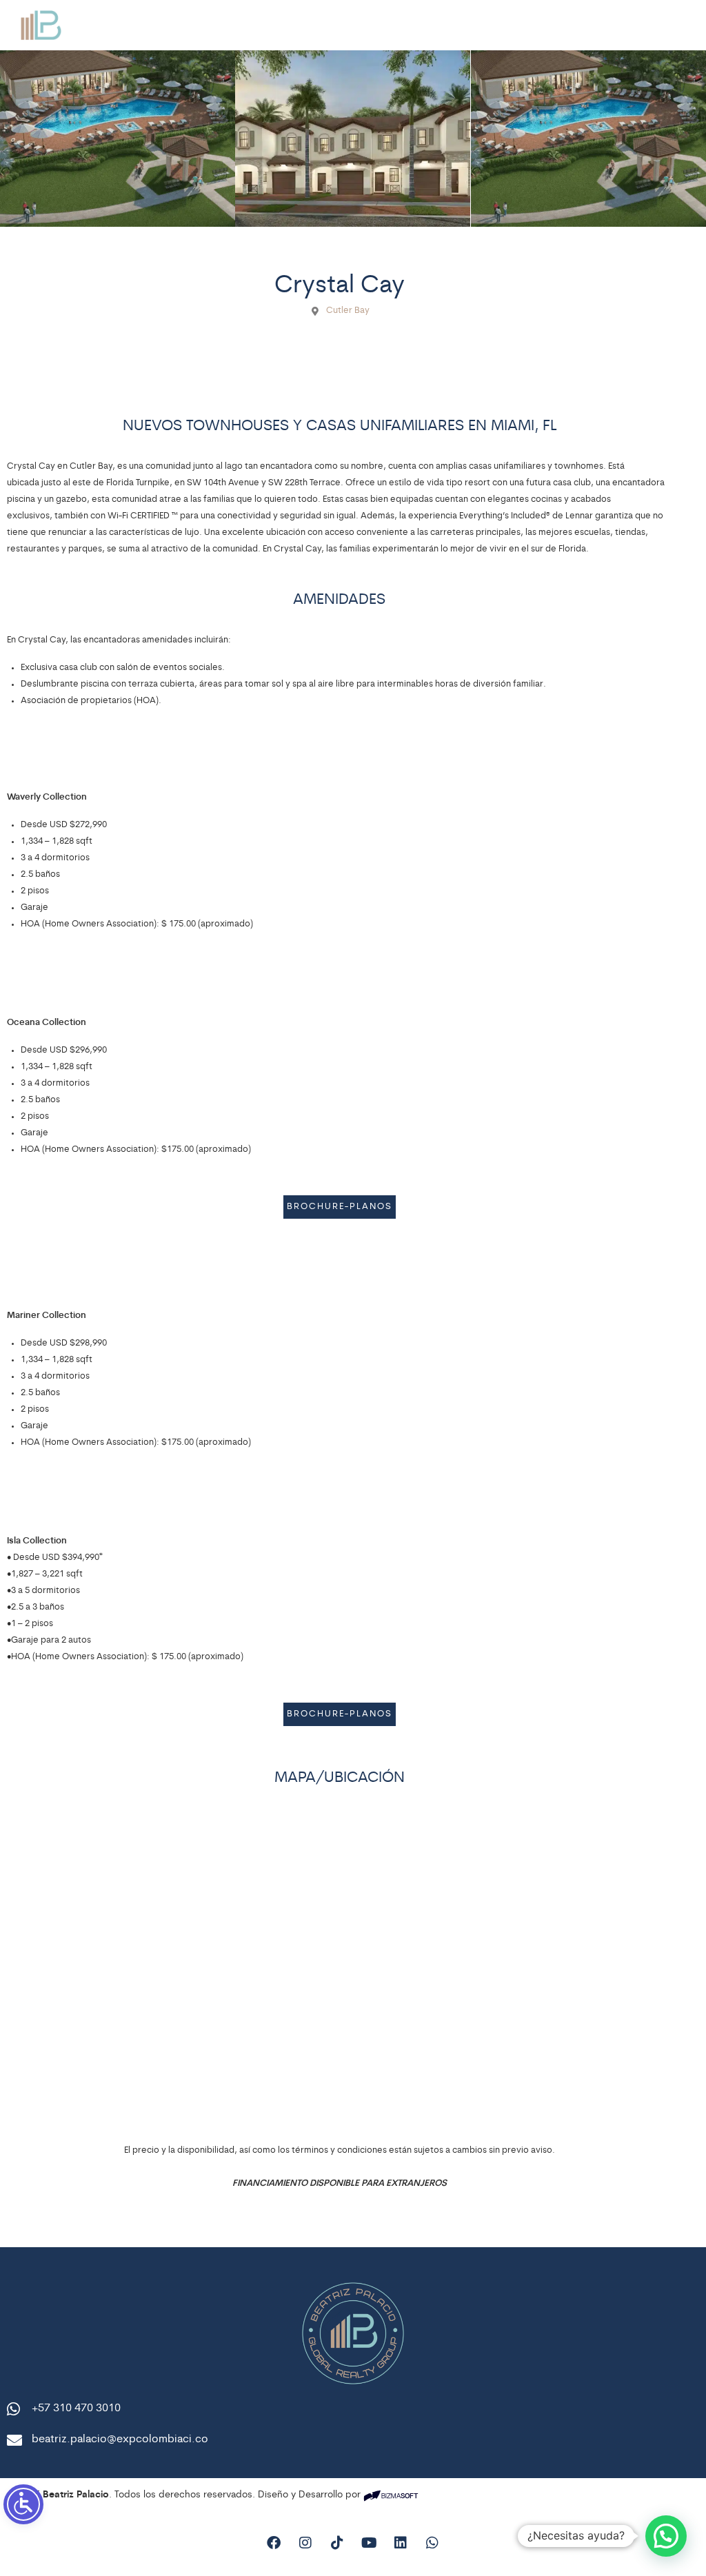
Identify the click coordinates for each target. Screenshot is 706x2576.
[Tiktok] (337, 2543)
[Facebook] (274, 2543)
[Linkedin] (401, 2543)
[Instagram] (305, 2543)
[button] (666, 2536)
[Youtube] (369, 2543)
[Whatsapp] (432, 2543)
